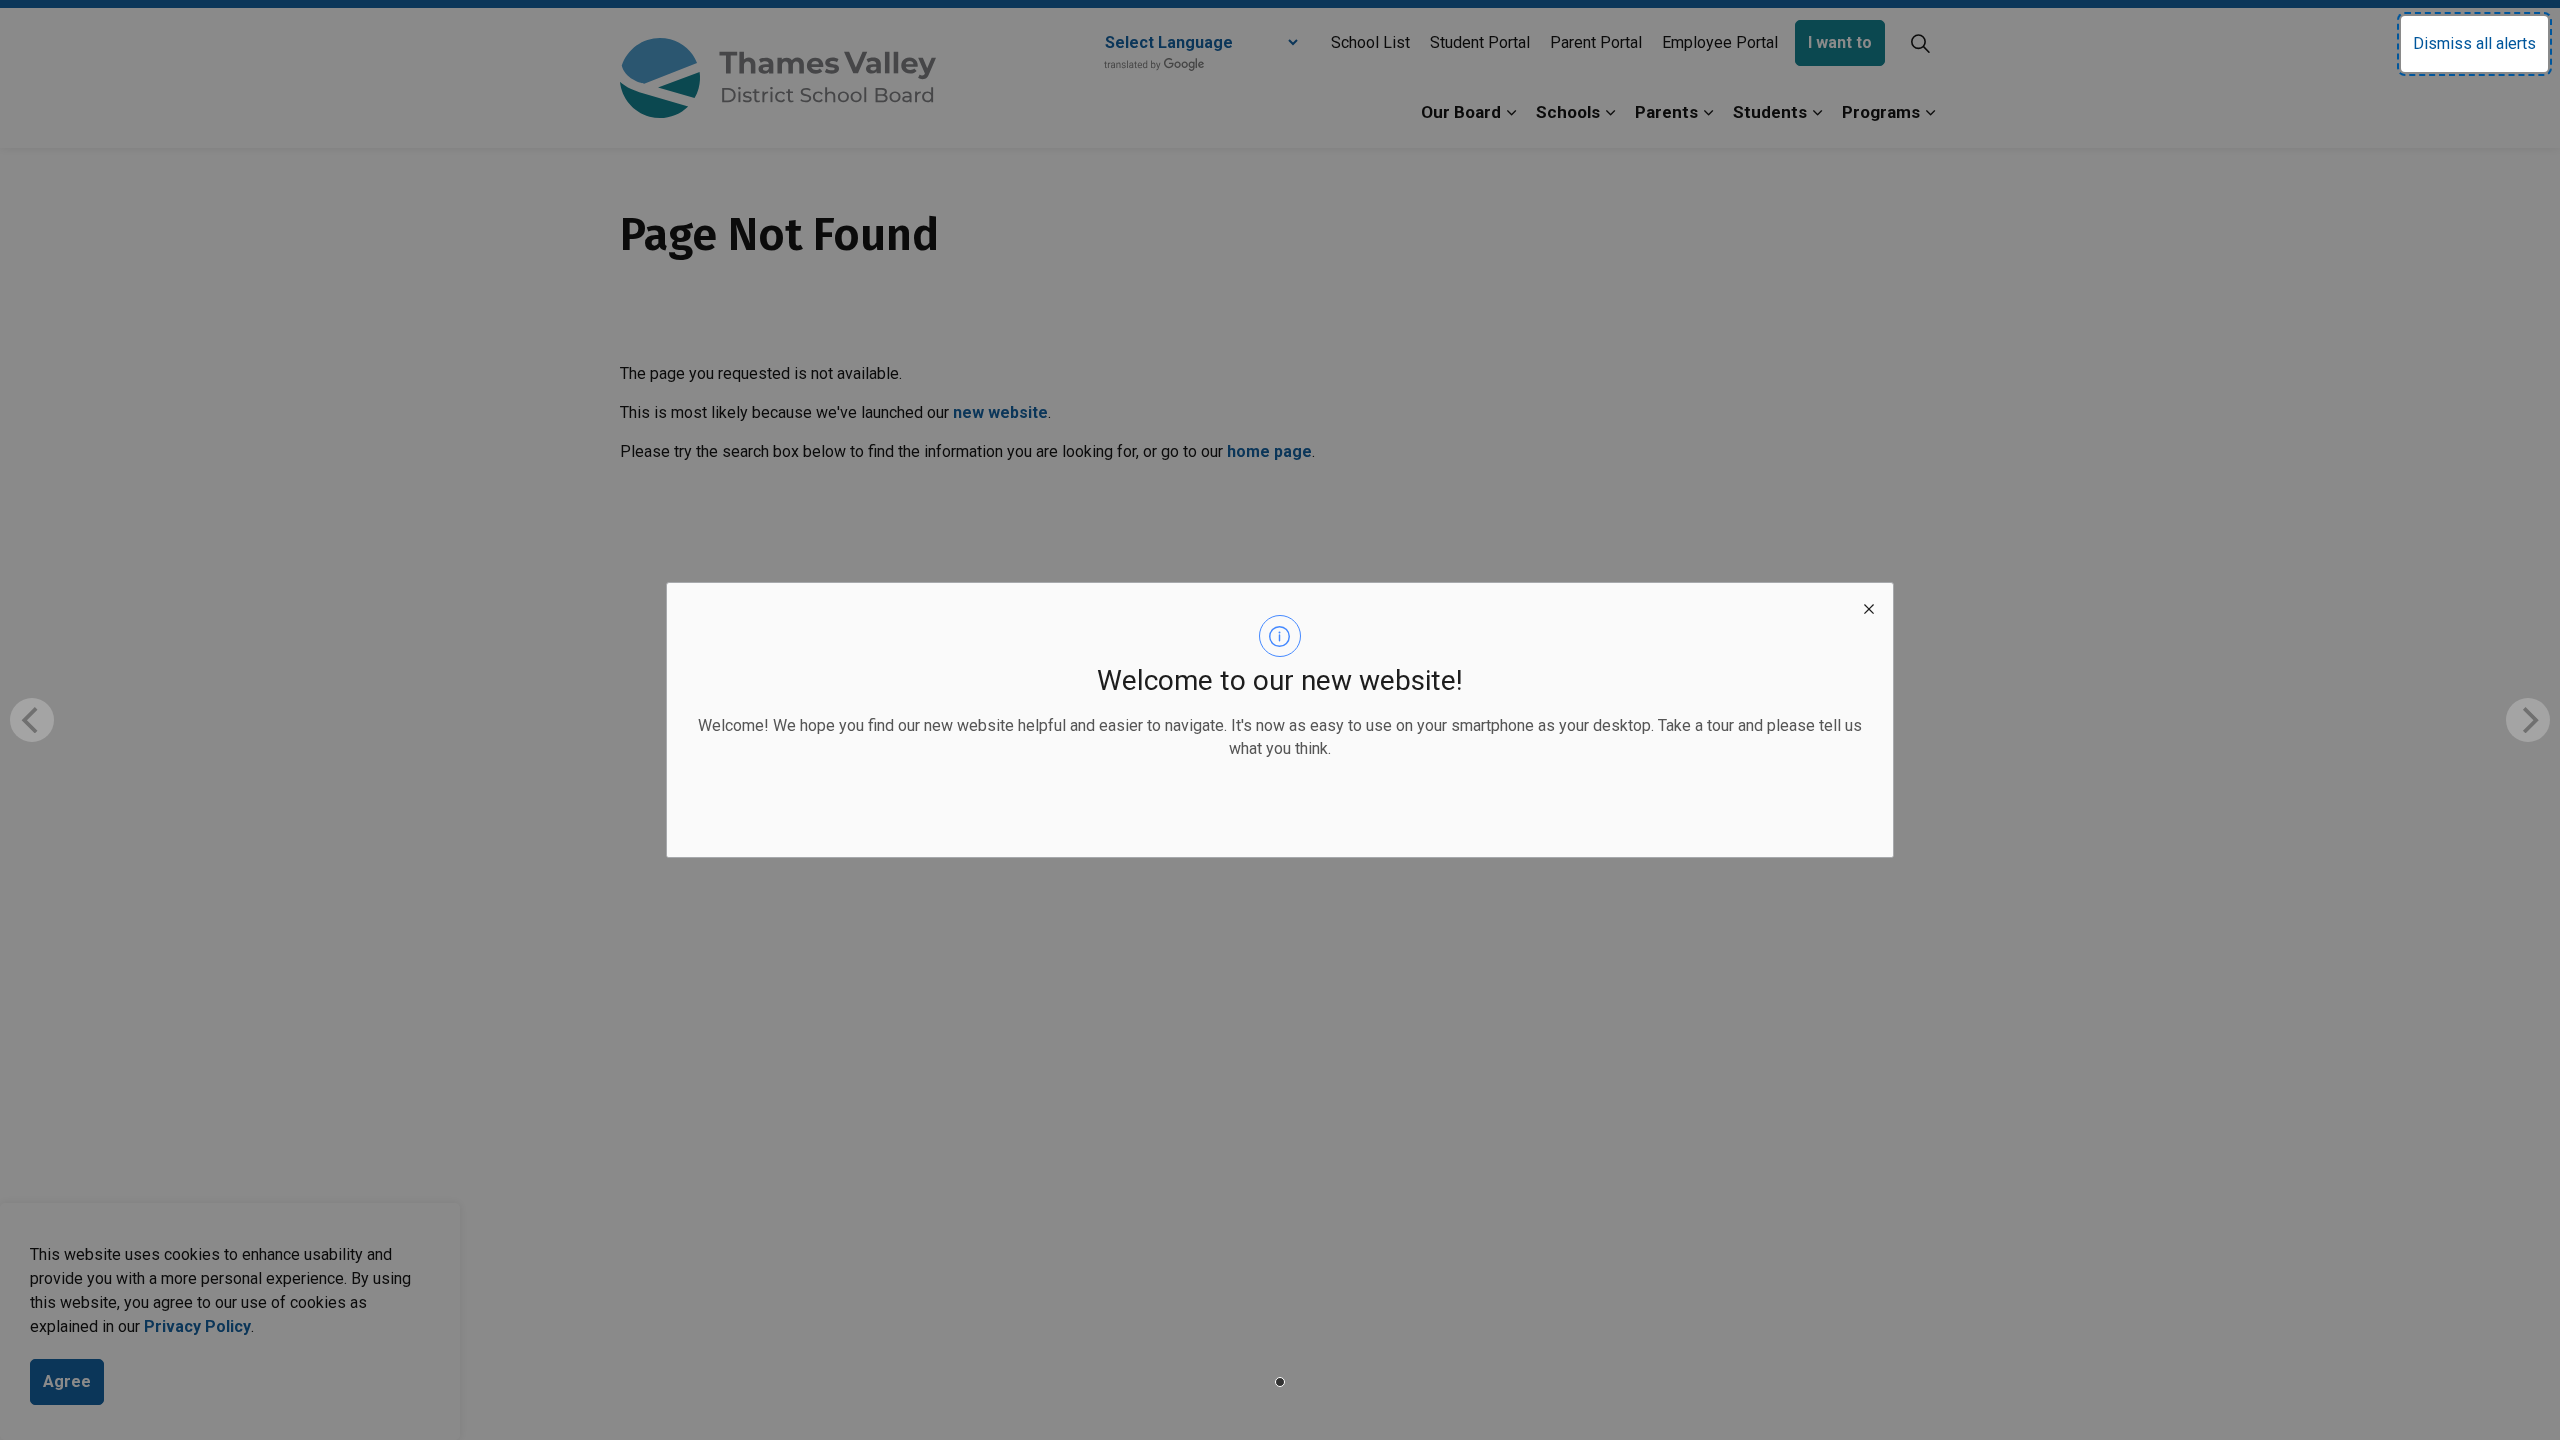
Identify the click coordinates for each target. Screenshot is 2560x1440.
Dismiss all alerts (2474, 43)
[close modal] (1869, 607)
